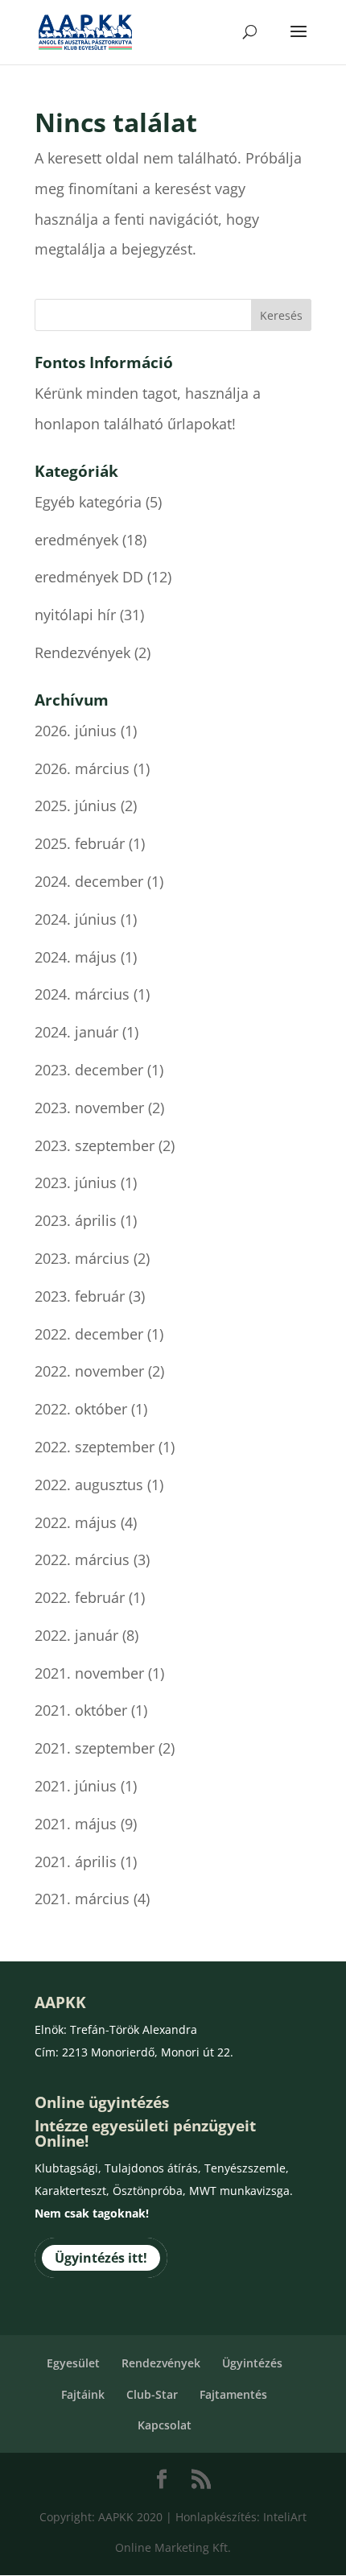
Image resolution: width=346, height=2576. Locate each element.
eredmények (76, 540)
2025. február (80, 843)
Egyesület (73, 2363)
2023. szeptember (95, 1145)
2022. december (89, 1334)
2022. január (76, 1635)
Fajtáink (83, 2394)
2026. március (82, 768)
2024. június (76, 919)
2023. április (76, 1220)
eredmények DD (89, 577)
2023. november (89, 1108)
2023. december (89, 1070)
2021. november (89, 1673)
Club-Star (152, 2394)
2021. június (76, 1786)
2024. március (82, 994)
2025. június (76, 806)
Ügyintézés (252, 2363)
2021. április (76, 1862)
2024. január (76, 1032)
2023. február (80, 1296)
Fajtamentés (233, 2394)
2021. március (82, 1899)
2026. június (76, 731)
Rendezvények (82, 652)
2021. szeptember (95, 1748)
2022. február (80, 1597)
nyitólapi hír (75, 615)
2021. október (81, 1710)
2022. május (76, 1522)
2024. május (76, 957)
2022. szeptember (95, 1447)
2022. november (89, 1371)
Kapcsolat (165, 2425)
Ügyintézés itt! (101, 2258)
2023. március (82, 1258)
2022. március (82, 1559)
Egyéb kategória (88, 502)
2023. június (76, 1182)
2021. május (76, 1824)
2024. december (89, 881)
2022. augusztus (89, 1485)
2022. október (81, 1409)
